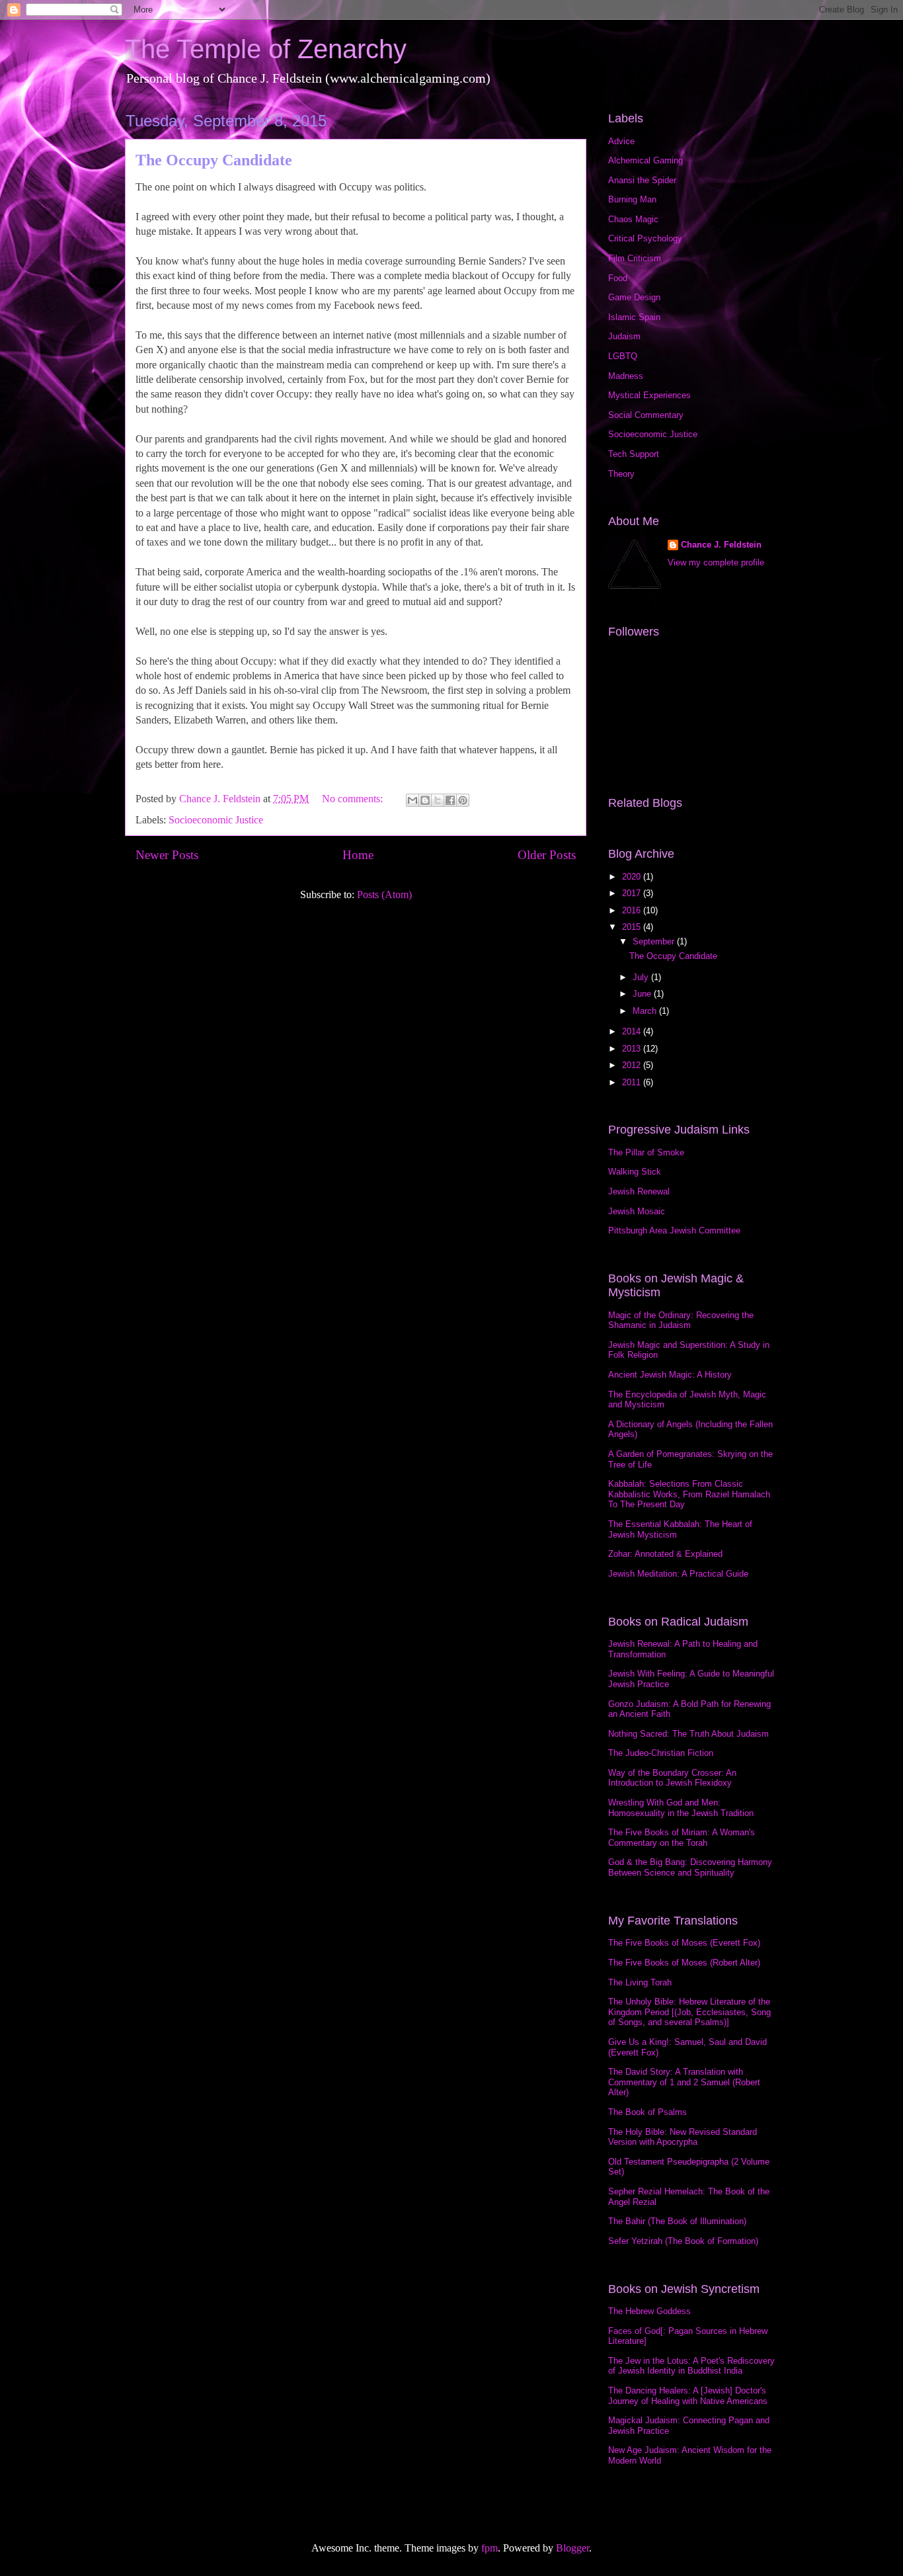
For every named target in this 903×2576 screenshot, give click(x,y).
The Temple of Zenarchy (266, 49)
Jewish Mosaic (637, 1211)
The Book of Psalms (648, 2112)
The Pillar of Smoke (646, 1152)
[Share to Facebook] (450, 800)
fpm (490, 2548)
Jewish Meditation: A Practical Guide (678, 1574)
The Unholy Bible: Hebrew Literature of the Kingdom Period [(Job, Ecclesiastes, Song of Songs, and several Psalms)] (689, 2012)
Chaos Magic (633, 219)
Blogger (572, 2548)
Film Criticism (635, 258)
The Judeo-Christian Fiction (661, 1753)
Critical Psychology (645, 238)
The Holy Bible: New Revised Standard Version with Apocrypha (683, 2137)
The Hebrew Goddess (649, 2311)
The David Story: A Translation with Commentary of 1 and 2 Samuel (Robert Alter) (684, 2082)
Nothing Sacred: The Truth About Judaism (688, 1734)
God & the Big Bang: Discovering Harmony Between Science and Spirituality (690, 1867)
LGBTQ (623, 356)
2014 (633, 1031)
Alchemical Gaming (646, 160)
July (642, 977)
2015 (633, 927)
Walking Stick (635, 1172)
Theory (621, 474)
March (646, 1011)
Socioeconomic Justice (216, 820)
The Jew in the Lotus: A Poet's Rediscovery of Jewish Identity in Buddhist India (691, 2366)
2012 (633, 1065)
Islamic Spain (634, 317)
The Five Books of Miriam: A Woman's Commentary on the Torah (682, 1838)
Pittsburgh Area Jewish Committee (674, 1230)
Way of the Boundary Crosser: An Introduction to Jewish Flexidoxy (672, 1778)
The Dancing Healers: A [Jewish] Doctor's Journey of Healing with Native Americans (688, 2396)
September (655, 941)
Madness (626, 376)
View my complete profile (716, 562)
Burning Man (632, 199)
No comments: (354, 799)
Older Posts (547, 855)
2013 (633, 1049)
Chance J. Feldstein (721, 545)
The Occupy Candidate (214, 160)
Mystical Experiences (649, 395)
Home (358, 855)
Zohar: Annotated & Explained (665, 1554)
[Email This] (412, 800)
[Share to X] (438, 800)
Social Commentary (646, 415)
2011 (633, 1082)
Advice (621, 141)
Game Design (634, 297)
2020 (633, 877)
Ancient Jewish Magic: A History (670, 1375)
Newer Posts (167, 855)
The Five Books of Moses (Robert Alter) (684, 1963)
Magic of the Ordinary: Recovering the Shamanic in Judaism (681, 1320)
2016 (633, 910)
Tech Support (634, 454)
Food (618, 278)
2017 (633, 893)
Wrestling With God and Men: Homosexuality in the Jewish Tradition (681, 1808)
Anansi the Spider (642, 180)
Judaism (624, 336)
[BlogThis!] (425, 800)
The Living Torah (640, 1982)
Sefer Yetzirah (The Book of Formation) (683, 2241)
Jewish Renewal (639, 1191)
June (643, 994)
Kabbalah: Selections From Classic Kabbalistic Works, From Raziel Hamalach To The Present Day (689, 1494)
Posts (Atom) (384, 894)
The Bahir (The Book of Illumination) (677, 2221)
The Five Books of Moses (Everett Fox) (684, 1943)
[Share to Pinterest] (463, 800)
